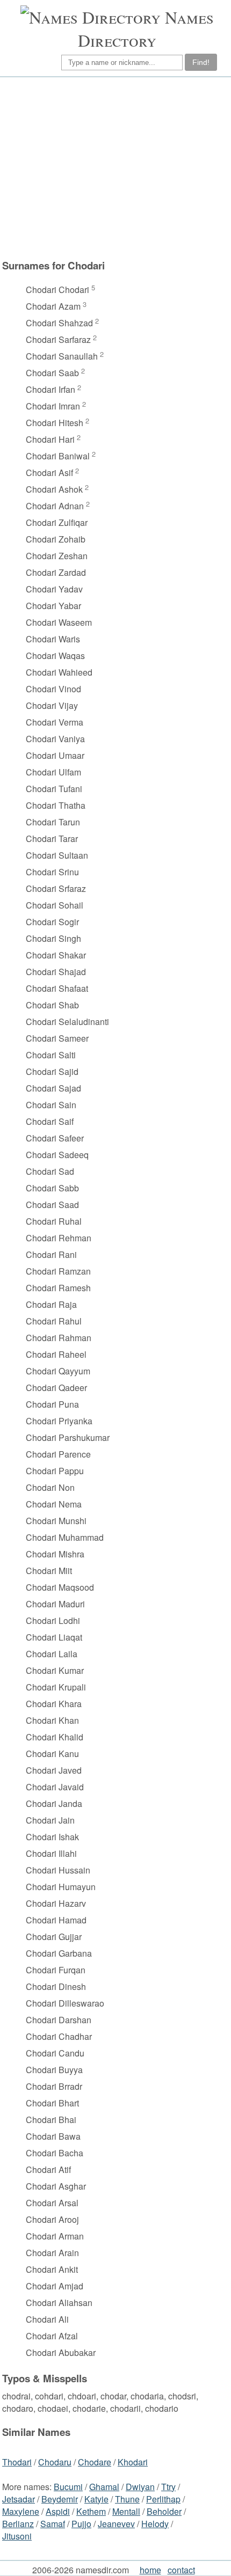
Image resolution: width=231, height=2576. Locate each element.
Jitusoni (17, 2536)
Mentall (126, 2511)
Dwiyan (140, 2487)
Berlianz (18, 2524)
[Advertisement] (103, 173)
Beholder (164, 2511)
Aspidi (58, 2511)
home (150, 2570)
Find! (201, 62)
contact (181, 2570)
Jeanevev (116, 2524)
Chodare (95, 2462)
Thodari (17, 2462)
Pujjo (81, 2524)
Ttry (168, 2487)
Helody (155, 2524)
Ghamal (104, 2487)
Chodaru (55, 2462)
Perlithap (163, 2499)
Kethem (91, 2511)
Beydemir (60, 2499)
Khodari (133, 2462)
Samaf (53, 2524)
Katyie (96, 2499)
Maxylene (21, 2511)
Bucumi (68, 2487)
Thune (127, 2499)
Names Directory (146, 28)
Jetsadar (19, 2499)
